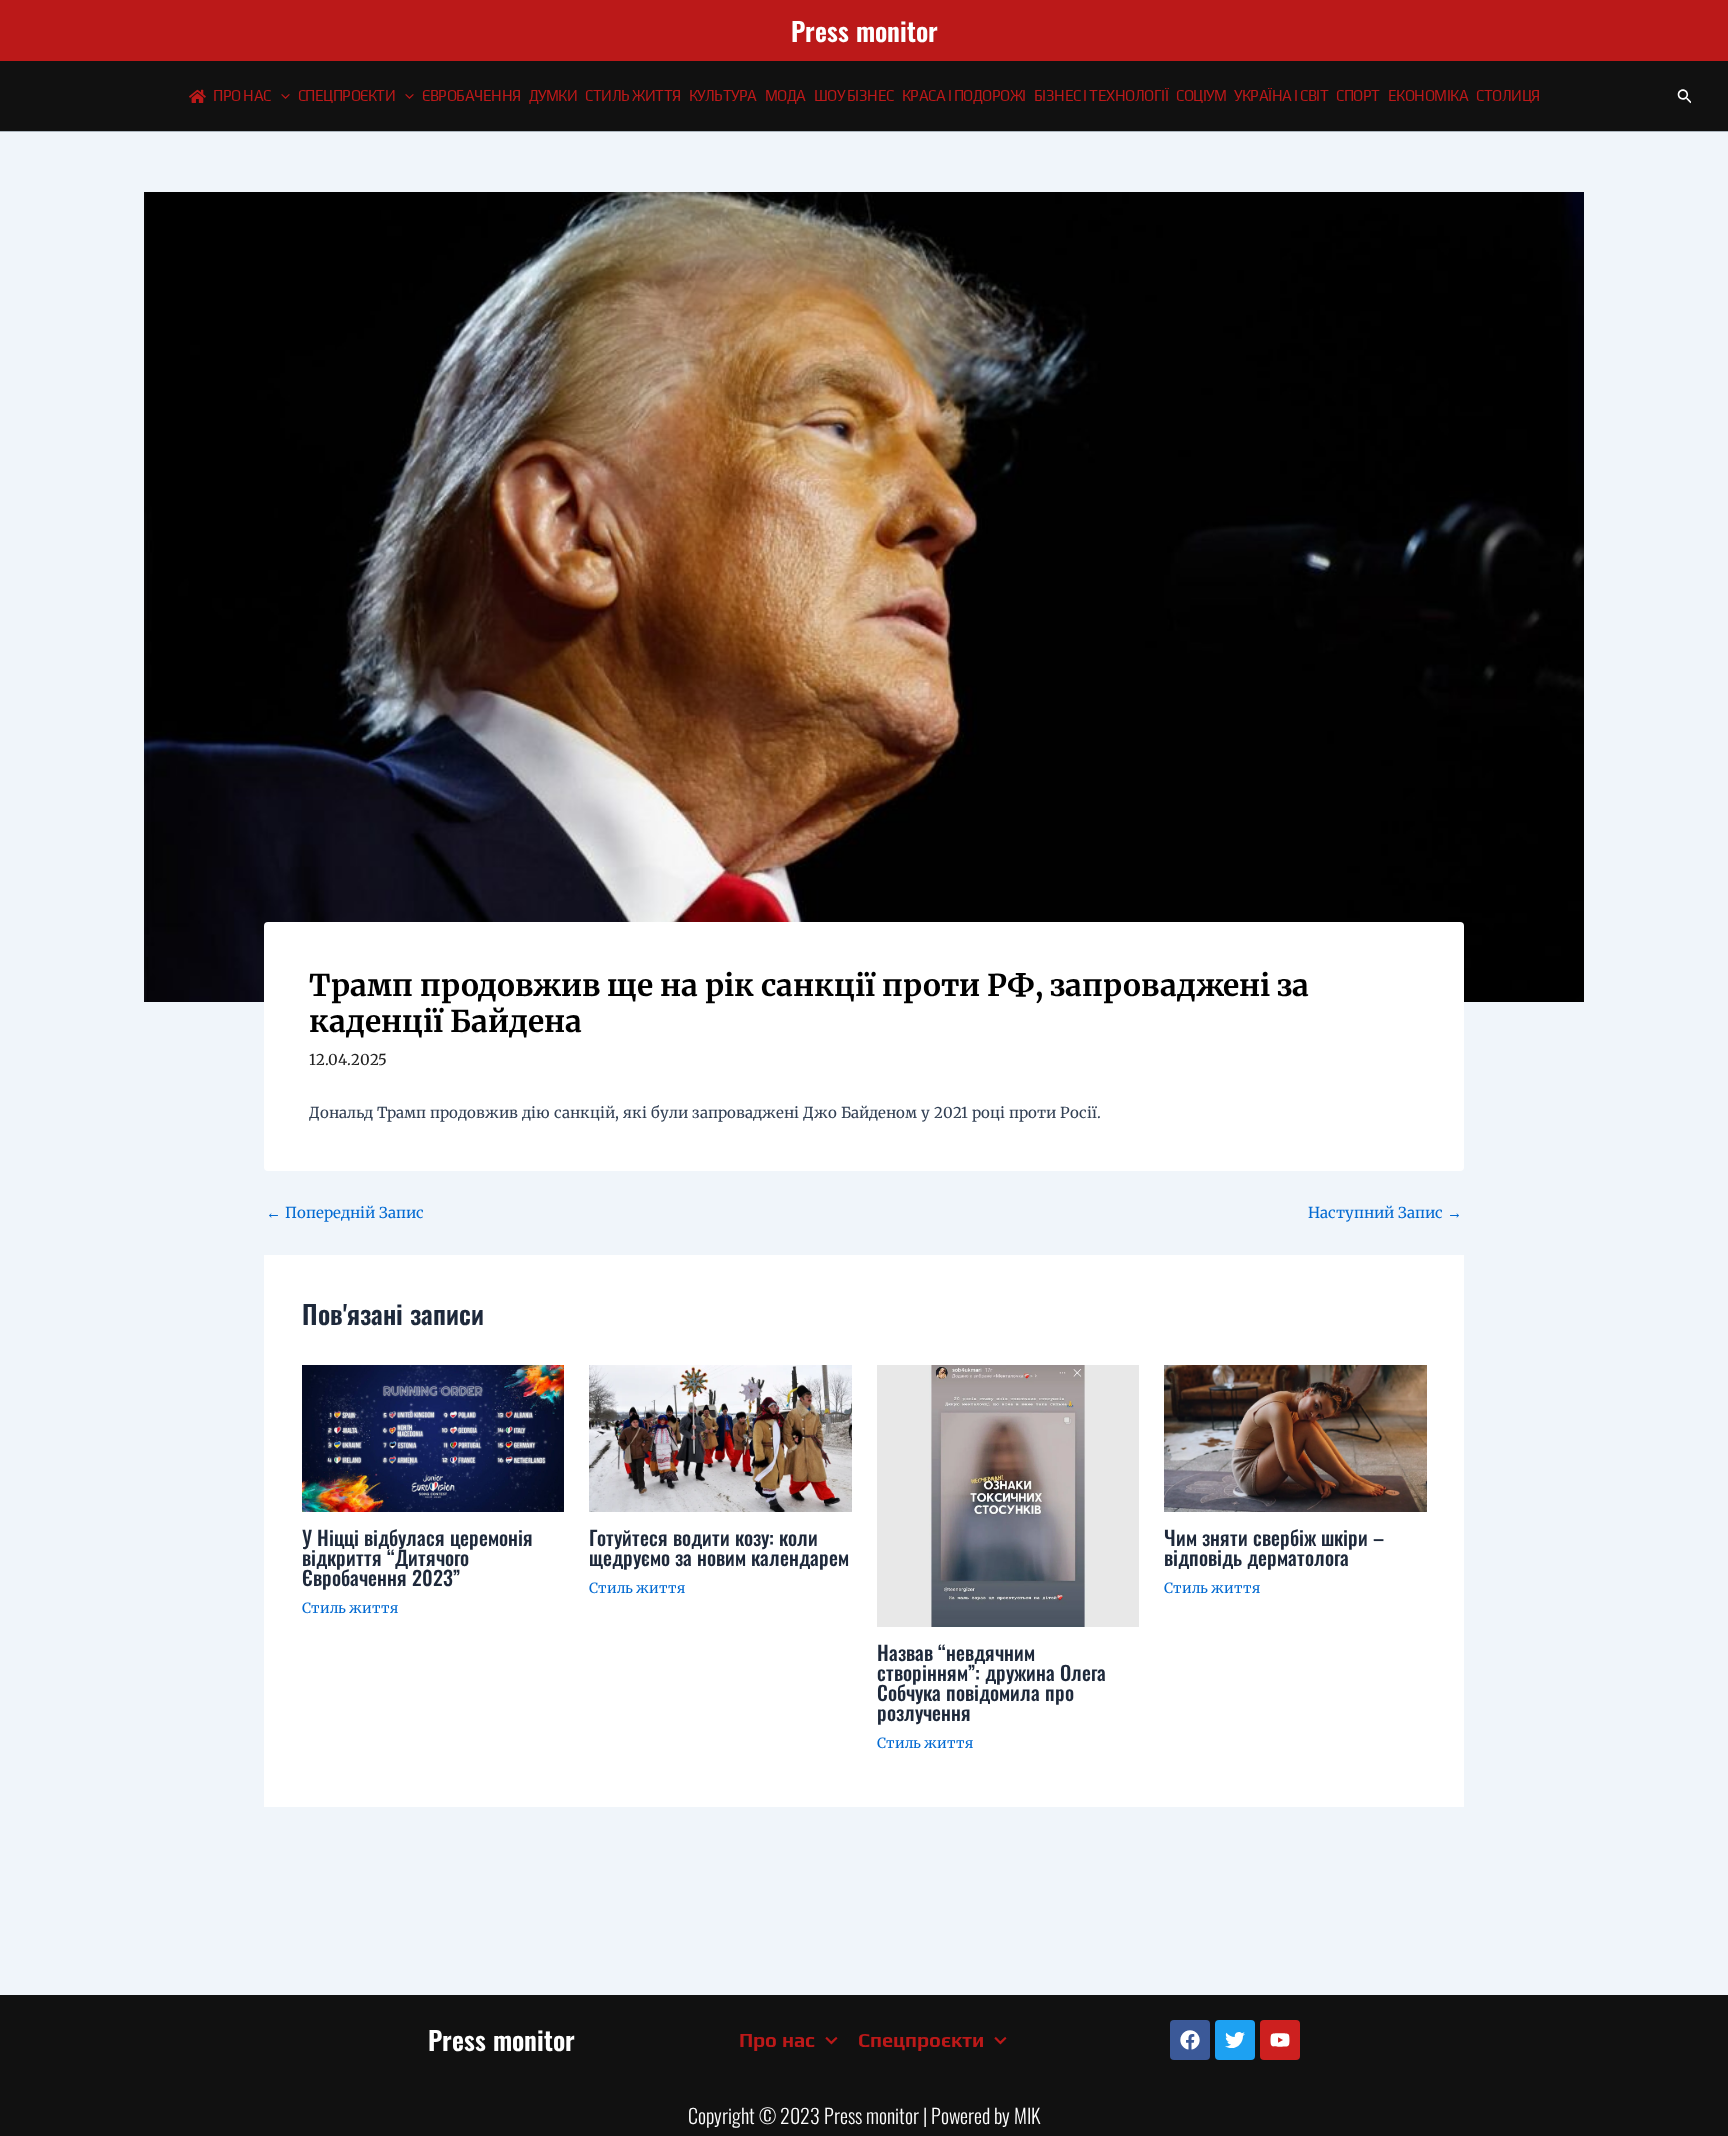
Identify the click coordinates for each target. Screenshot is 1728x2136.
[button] (280, 96)
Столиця (1508, 95)
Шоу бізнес (854, 95)
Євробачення (471, 95)
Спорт (1358, 95)
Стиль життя (633, 95)
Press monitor (864, 30)
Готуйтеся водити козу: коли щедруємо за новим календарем (719, 1547)
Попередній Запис (345, 1212)
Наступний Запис (1385, 1212)
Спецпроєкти (347, 95)
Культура (723, 95)
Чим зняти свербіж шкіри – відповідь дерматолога (1274, 1547)
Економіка (1428, 95)
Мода (785, 95)
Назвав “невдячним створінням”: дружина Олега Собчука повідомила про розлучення (991, 1682)
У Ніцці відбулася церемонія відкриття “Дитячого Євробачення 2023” (417, 1557)
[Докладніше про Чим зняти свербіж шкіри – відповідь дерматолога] (1295, 1436)
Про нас (242, 95)
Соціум (1201, 95)
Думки (553, 95)
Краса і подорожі (964, 95)
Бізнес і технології (1101, 95)
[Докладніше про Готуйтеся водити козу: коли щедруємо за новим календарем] (720, 1437)
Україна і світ (1281, 95)
